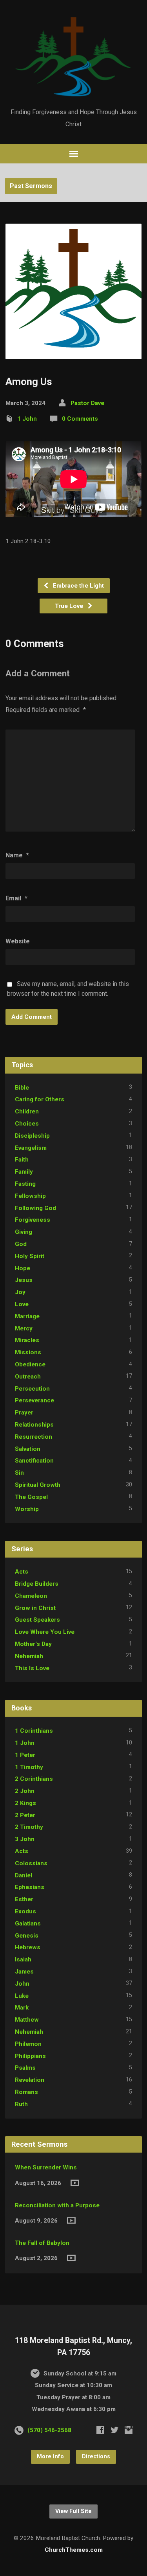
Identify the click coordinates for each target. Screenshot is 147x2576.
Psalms (25, 2068)
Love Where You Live (45, 1632)
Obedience (30, 1364)
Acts (22, 1572)
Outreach (28, 1377)
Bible (22, 1088)
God (21, 1244)
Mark (22, 2008)
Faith (22, 1160)
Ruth (21, 2104)
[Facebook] (100, 2430)
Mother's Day (33, 1644)
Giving (24, 1232)
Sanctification (34, 1461)
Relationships (34, 1425)
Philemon (28, 2044)
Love (22, 1304)
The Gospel (31, 1497)
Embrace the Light (78, 586)
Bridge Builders (37, 1584)
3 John (25, 1839)
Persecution (32, 1389)
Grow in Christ (35, 1608)
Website (18, 941)
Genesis (27, 1936)
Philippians (30, 2056)
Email (16, 898)
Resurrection (34, 1437)
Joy (20, 1292)
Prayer (24, 1413)
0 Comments (80, 419)
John (22, 1984)
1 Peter (25, 1755)
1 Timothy (29, 1767)
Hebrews (28, 1947)
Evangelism (31, 1148)
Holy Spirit (30, 1256)
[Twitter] (114, 2430)
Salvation (28, 1449)
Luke (22, 1996)
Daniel (24, 1875)
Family (24, 1172)
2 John (25, 1791)
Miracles (27, 1340)
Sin (19, 1473)
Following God (35, 1208)
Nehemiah (29, 1656)
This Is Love (32, 1668)
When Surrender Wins (46, 2167)
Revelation (30, 2080)
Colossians (31, 1863)
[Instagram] (129, 2430)
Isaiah (23, 1959)
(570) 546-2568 (49, 2430)
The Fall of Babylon (42, 2243)
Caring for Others (40, 1099)
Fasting (25, 1184)
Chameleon (31, 1596)
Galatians (28, 1923)
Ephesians (30, 1887)
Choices (27, 1124)
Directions (96, 2457)
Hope (23, 1268)
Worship (27, 1509)
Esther (24, 1899)
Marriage (27, 1316)
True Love (70, 606)
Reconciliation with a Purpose (57, 2205)
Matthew (27, 2020)
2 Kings (25, 1803)
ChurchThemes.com (74, 2550)
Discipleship (32, 1136)
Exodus (25, 1911)
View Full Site (73, 2511)
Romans (26, 2092)
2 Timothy (29, 1827)
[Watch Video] (75, 2183)
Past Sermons (31, 186)
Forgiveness (33, 1220)
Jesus (24, 1280)
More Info (50, 2457)
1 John (27, 419)
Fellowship (30, 1196)
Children (27, 1111)
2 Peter (25, 1815)
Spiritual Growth (38, 1485)
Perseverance (34, 1400)
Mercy (24, 1328)
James (24, 1972)
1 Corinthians (34, 1731)
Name (17, 855)
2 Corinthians (34, 1779)
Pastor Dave (87, 403)
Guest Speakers (37, 1620)
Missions (28, 1352)
